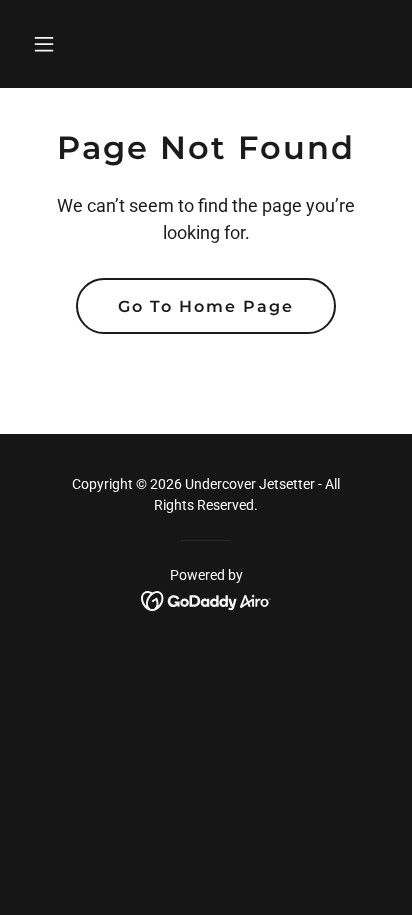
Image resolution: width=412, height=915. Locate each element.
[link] (206, 599)
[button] (51, 44)
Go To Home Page (206, 306)
